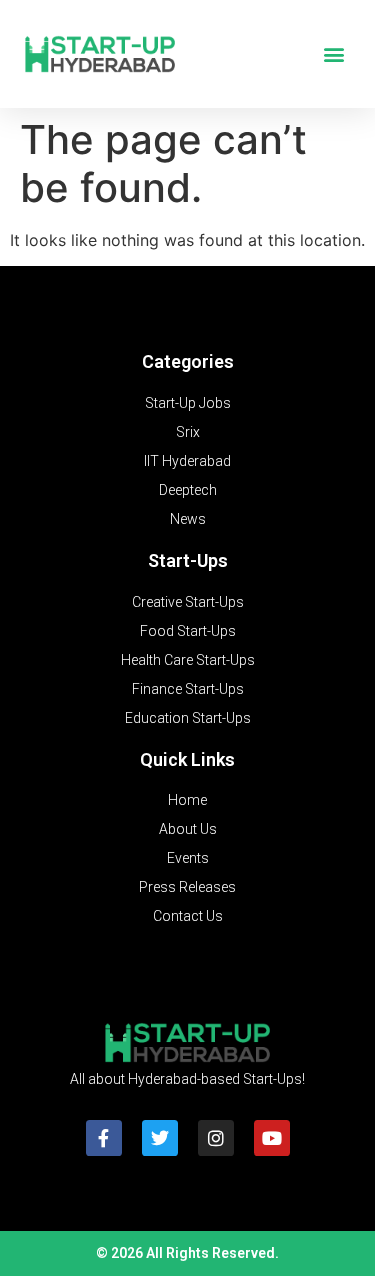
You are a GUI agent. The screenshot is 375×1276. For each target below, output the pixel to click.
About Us (188, 829)
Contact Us (188, 916)
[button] (333, 54)
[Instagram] (216, 1138)
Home (187, 800)
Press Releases (187, 887)
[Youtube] (272, 1138)
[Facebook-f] (104, 1138)
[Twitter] (160, 1138)
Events (188, 858)
